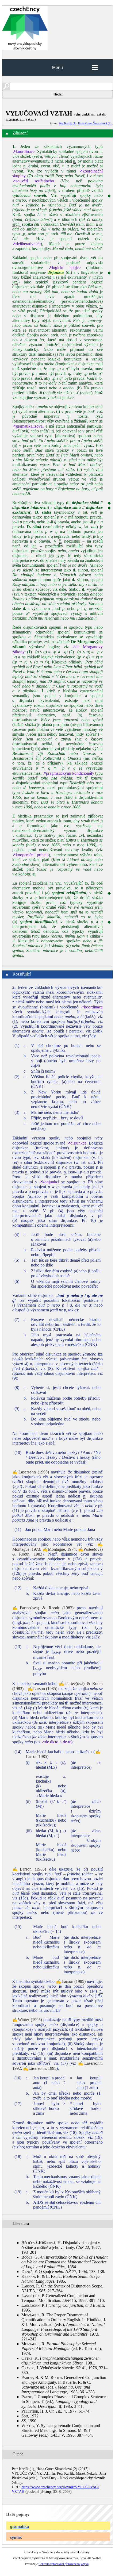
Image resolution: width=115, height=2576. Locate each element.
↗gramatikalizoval (28, 426)
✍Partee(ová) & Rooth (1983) (43, 1608)
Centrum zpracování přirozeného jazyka (64, 2564)
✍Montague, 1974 (59, 1549)
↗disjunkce (77, 1143)
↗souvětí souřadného (33, 181)
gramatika (20, 2526)
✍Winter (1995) (27, 2020)
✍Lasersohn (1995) (31, 1472)
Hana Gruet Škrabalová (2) (95, 123)
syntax (16, 2537)
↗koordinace (23, 151)
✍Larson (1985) (42, 1689)
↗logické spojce (64, 268)
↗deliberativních (26, 244)
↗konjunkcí (49, 1182)
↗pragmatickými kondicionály (68, 773)
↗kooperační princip (30, 855)
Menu (57, 68)
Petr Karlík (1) (68, 123)
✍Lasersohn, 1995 (40, 2068)
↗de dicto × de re (56, 1742)
